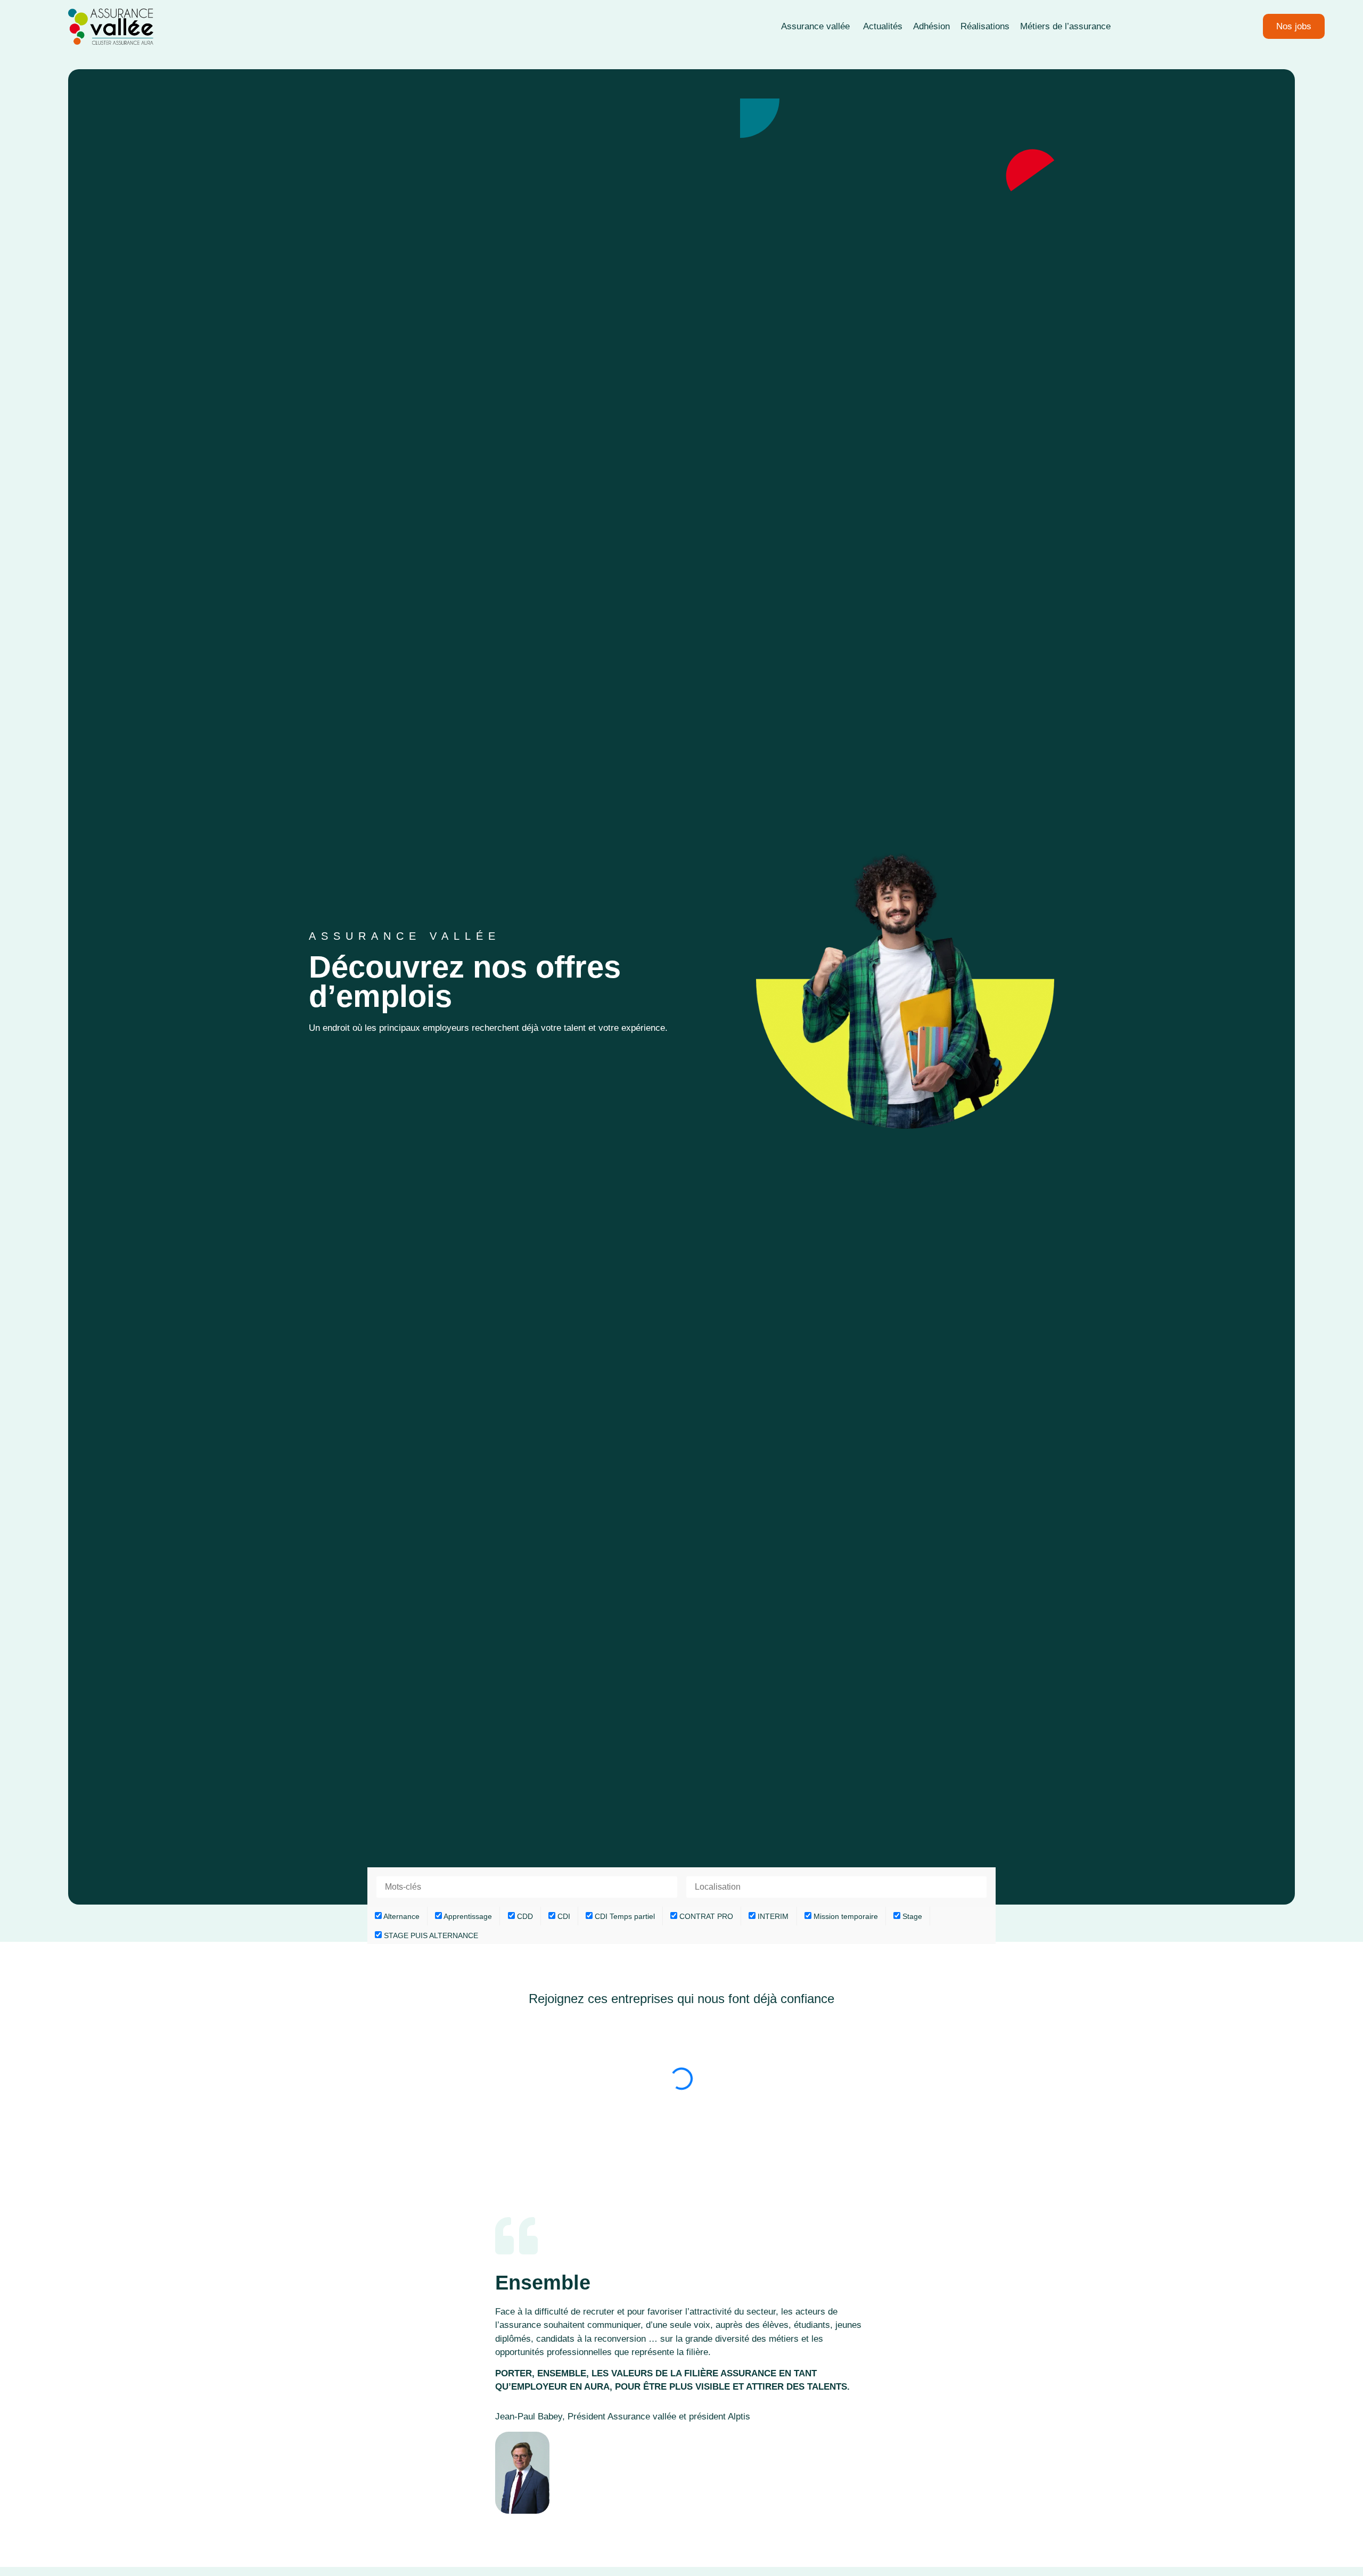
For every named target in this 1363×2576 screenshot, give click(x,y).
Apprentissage (467, 1916)
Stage (911, 1916)
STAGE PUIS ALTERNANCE (430, 1935)
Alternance (401, 1916)
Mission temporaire (845, 1916)
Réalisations (985, 26)
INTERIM (772, 1916)
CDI (563, 1916)
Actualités (883, 26)
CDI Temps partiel (624, 1916)
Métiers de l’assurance (1065, 26)
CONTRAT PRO (705, 1916)
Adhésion (931, 26)
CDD (524, 1916)
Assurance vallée (817, 26)
